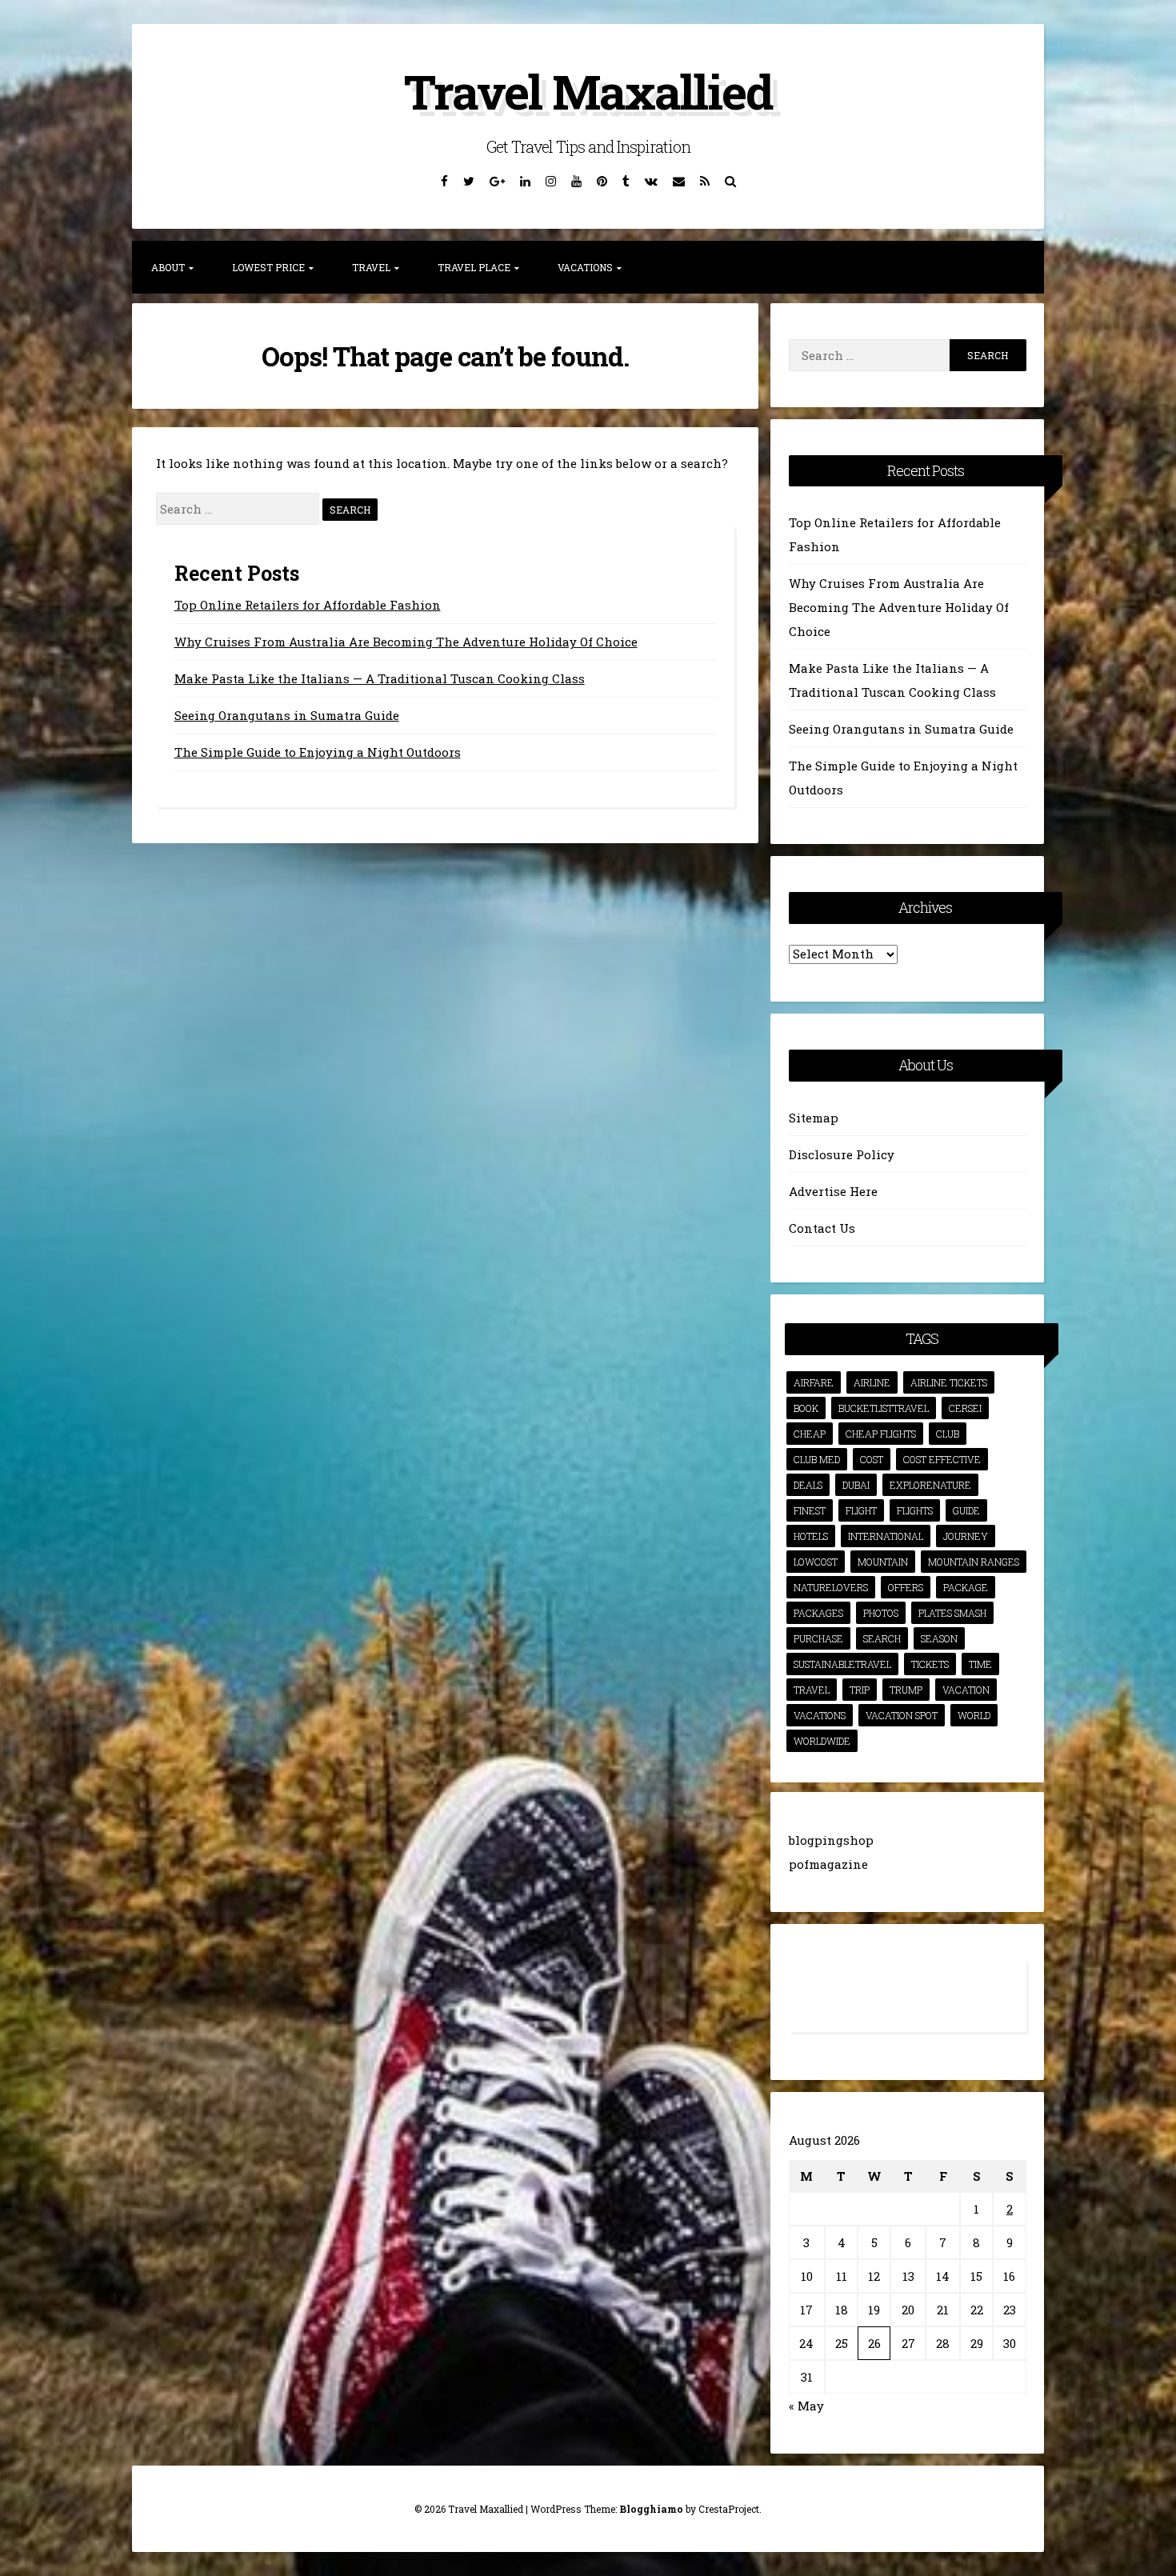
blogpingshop (831, 1840)
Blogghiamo (651, 2509)
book (806, 1408)
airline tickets (949, 1382)
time (980, 1664)
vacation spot (902, 1715)
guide (966, 1510)
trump (906, 1690)
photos (881, 1613)
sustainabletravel (842, 1664)
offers (906, 1587)
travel (812, 1690)
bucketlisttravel (884, 1408)
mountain (883, 1562)
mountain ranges (974, 1562)
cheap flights (881, 1434)
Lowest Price (268, 267)
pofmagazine (828, 1864)
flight (861, 1510)
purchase (818, 1638)
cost (872, 1459)
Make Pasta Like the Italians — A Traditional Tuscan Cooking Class (380, 678)
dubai (856, 1485)
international (886, 1536)
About (168, 267)
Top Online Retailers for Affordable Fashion (308, 605)
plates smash (952, 1613)
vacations (820, 1715)
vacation (966, 1690)
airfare (814, 1382)
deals (808, 1485)
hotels (811, 1536)
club (948, 1434)
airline (872, 1382)
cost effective (942, 1459)
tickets (930, 1664)
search (882, 1638)
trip (860, 1690)
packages (818, 1613)
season (939, 1638)
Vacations (585, 267)
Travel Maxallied (588, 91)
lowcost (816, 1562)
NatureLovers (831, 1587)
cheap (810, 1434)
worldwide (822, 1741)
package (966, 1587)
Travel (371, 267)
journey (966, 1536)
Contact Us (822, 1228)
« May (806, 2406)
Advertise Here (833, 1191)
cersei (965, 1408)
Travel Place (474, 267)
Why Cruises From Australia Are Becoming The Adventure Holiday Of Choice (406, 642)
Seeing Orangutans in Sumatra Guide (287, 715)
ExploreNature (930, 1485)
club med (817, 1459)
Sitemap (814, 1118)
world (974, 1715)
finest (810, 1510)
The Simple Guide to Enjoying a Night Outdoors (318, 752)
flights (915, 1510)
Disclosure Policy (842, 1154)
